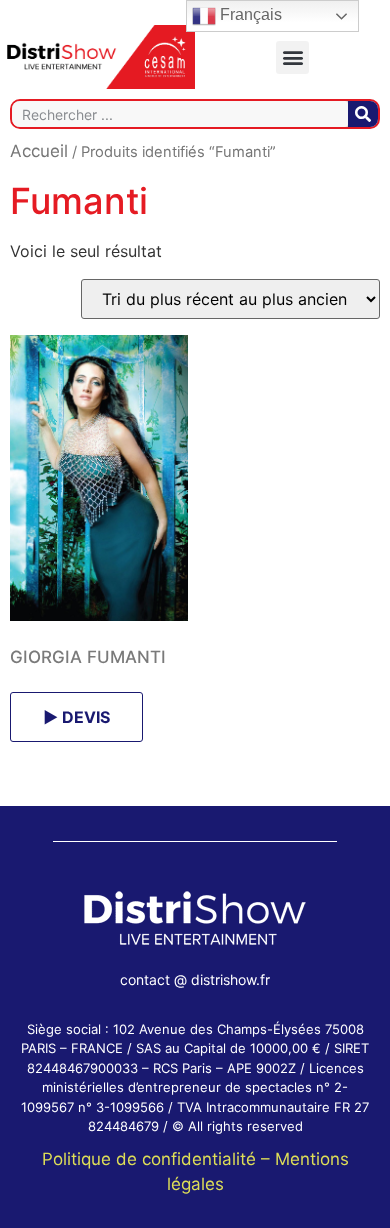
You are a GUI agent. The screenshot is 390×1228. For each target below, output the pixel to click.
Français (249, 14)
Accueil (39, 151)
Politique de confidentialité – (158, 1159)
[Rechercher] (363, 114)
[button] (292, 57)
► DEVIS (76, 717)
